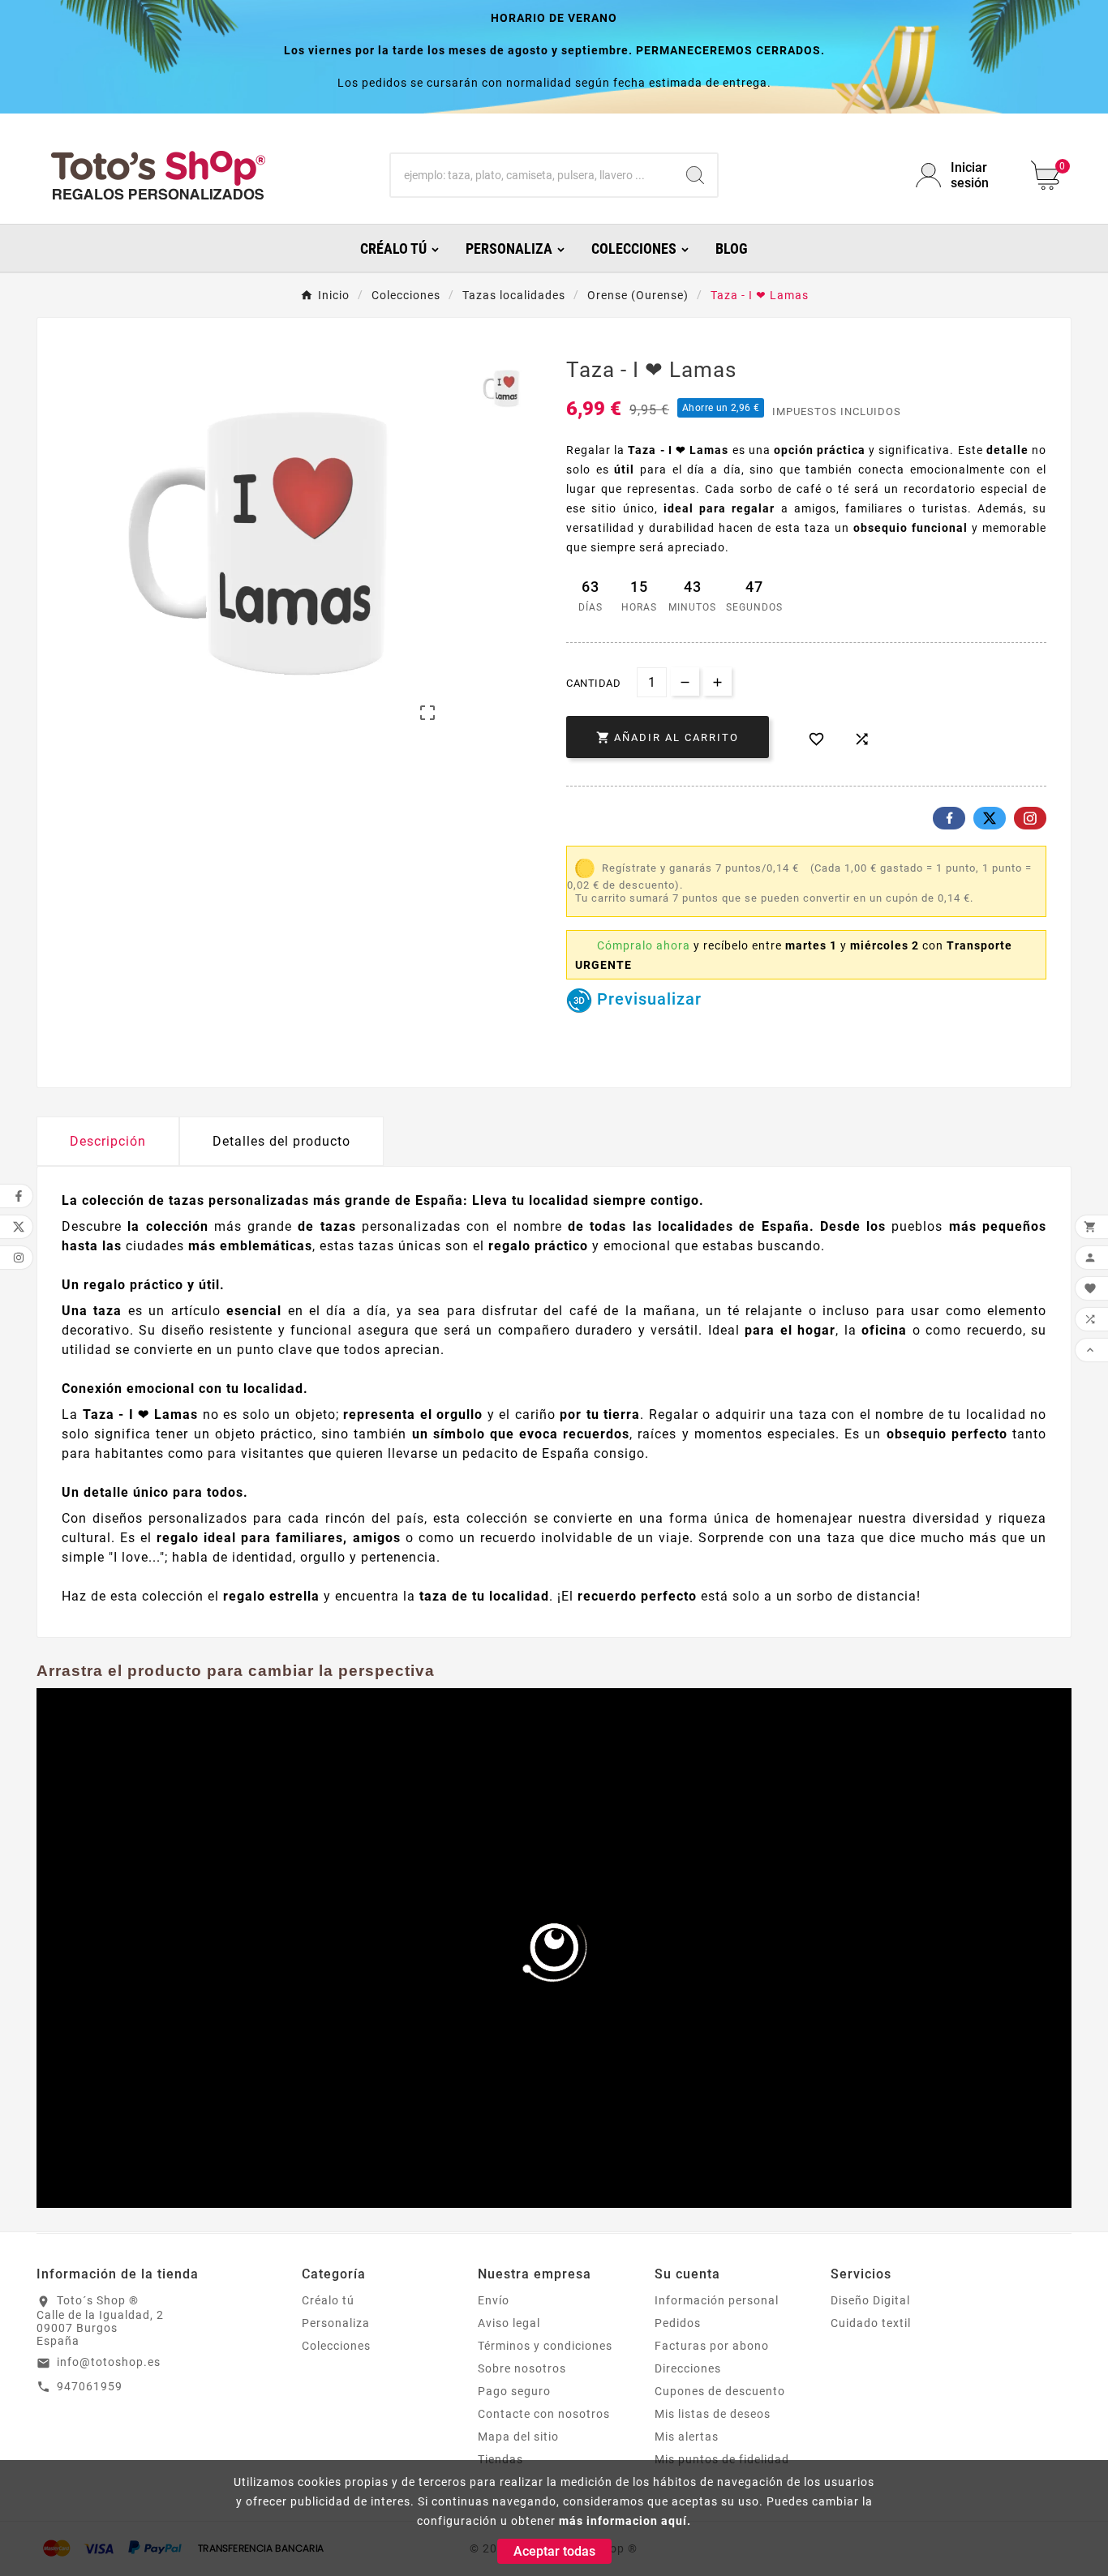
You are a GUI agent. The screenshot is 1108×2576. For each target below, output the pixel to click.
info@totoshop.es (109, 2362)
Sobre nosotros (522, 2368)
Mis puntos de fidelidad (722, 2459)
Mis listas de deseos (713, 2414)
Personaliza (336, 2323)
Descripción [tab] (108, 1141)
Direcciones (688, 2368)
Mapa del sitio (518, 2437)
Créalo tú (328, 2300)
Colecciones (336, 2346)
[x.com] (990, 818)
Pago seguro (514, 2391)
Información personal (717, 2300)
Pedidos (678, 2323)
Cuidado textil (871, 2323)
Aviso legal (509, 2323)
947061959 (90, 2386)
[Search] (695, 175)
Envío (494, 2300)
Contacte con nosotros (544, 2414)
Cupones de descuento (720, 2391)
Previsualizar (647, 999)
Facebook (949, 818)
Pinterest (1030, 818)
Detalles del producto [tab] (281, 1141)
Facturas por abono (712, 2346)
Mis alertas (687, 2437)
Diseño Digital (870, 2300)
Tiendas (500, 2459)
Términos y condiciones (545, 2346)
